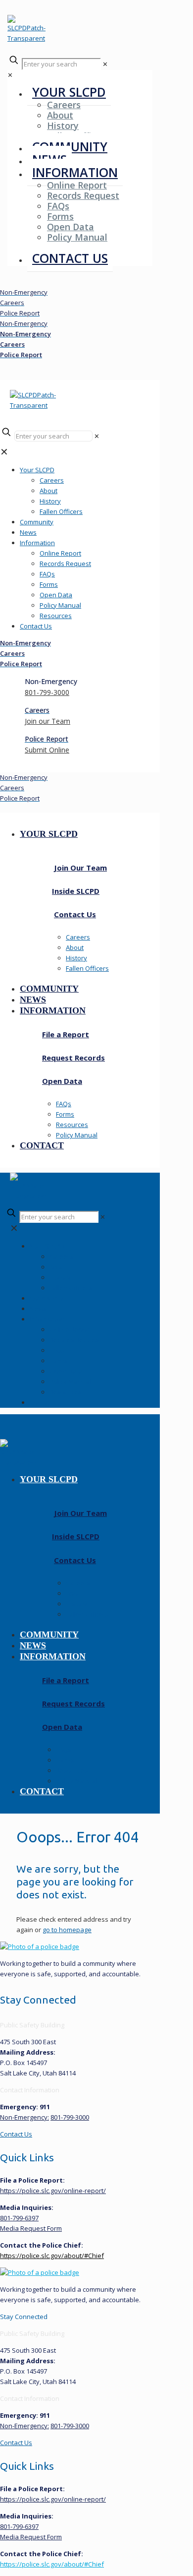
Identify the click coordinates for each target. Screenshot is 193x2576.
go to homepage (67, 1930)
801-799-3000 (70, 2117)
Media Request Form (31, 2228)
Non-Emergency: (24, 2117)
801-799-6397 (19, 2218)
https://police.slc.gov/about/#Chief (52, 2256)
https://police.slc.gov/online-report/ (53, 2191)
